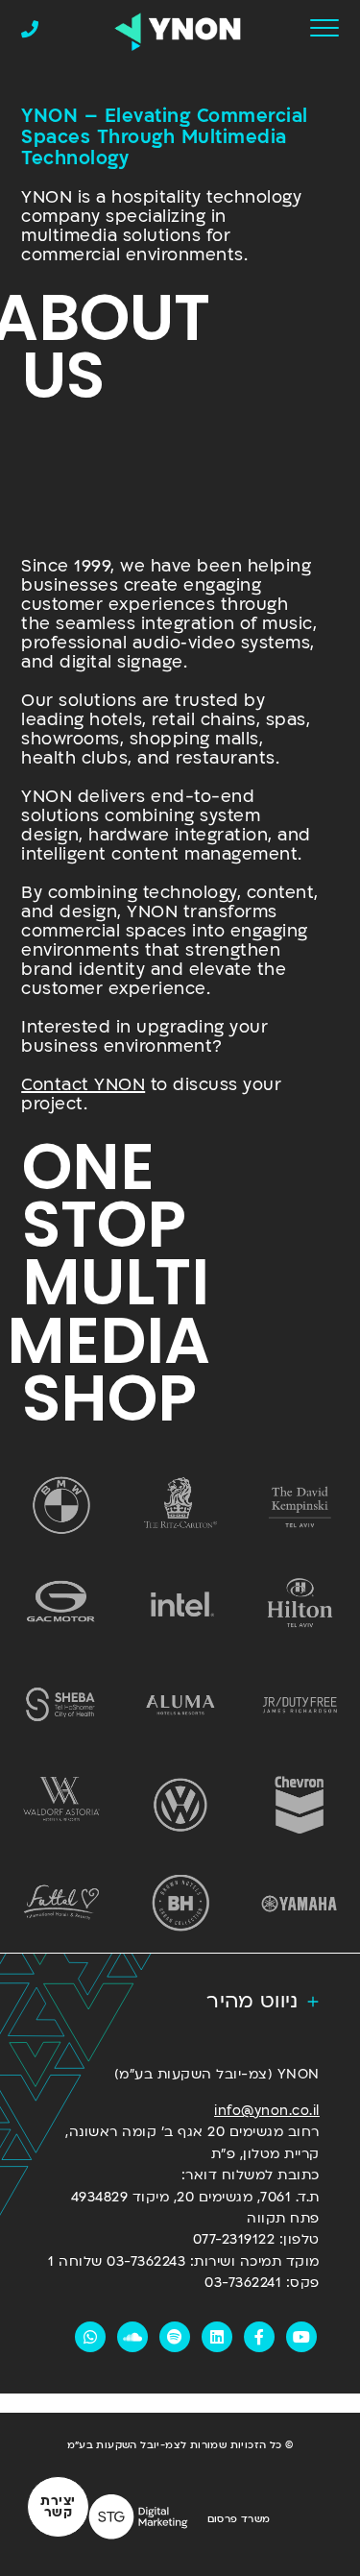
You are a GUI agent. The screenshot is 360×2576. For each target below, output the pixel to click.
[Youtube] (301, 2337)
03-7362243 (146, 2261)
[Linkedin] (217, 2337)
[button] (180, 2002)
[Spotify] (175, 2337)
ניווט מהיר (252, 2001)
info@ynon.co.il (267, 2111)
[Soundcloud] (132, 2337)
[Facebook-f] (259, 2337)
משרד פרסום (239, 2519)
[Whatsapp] (90, 2337)
